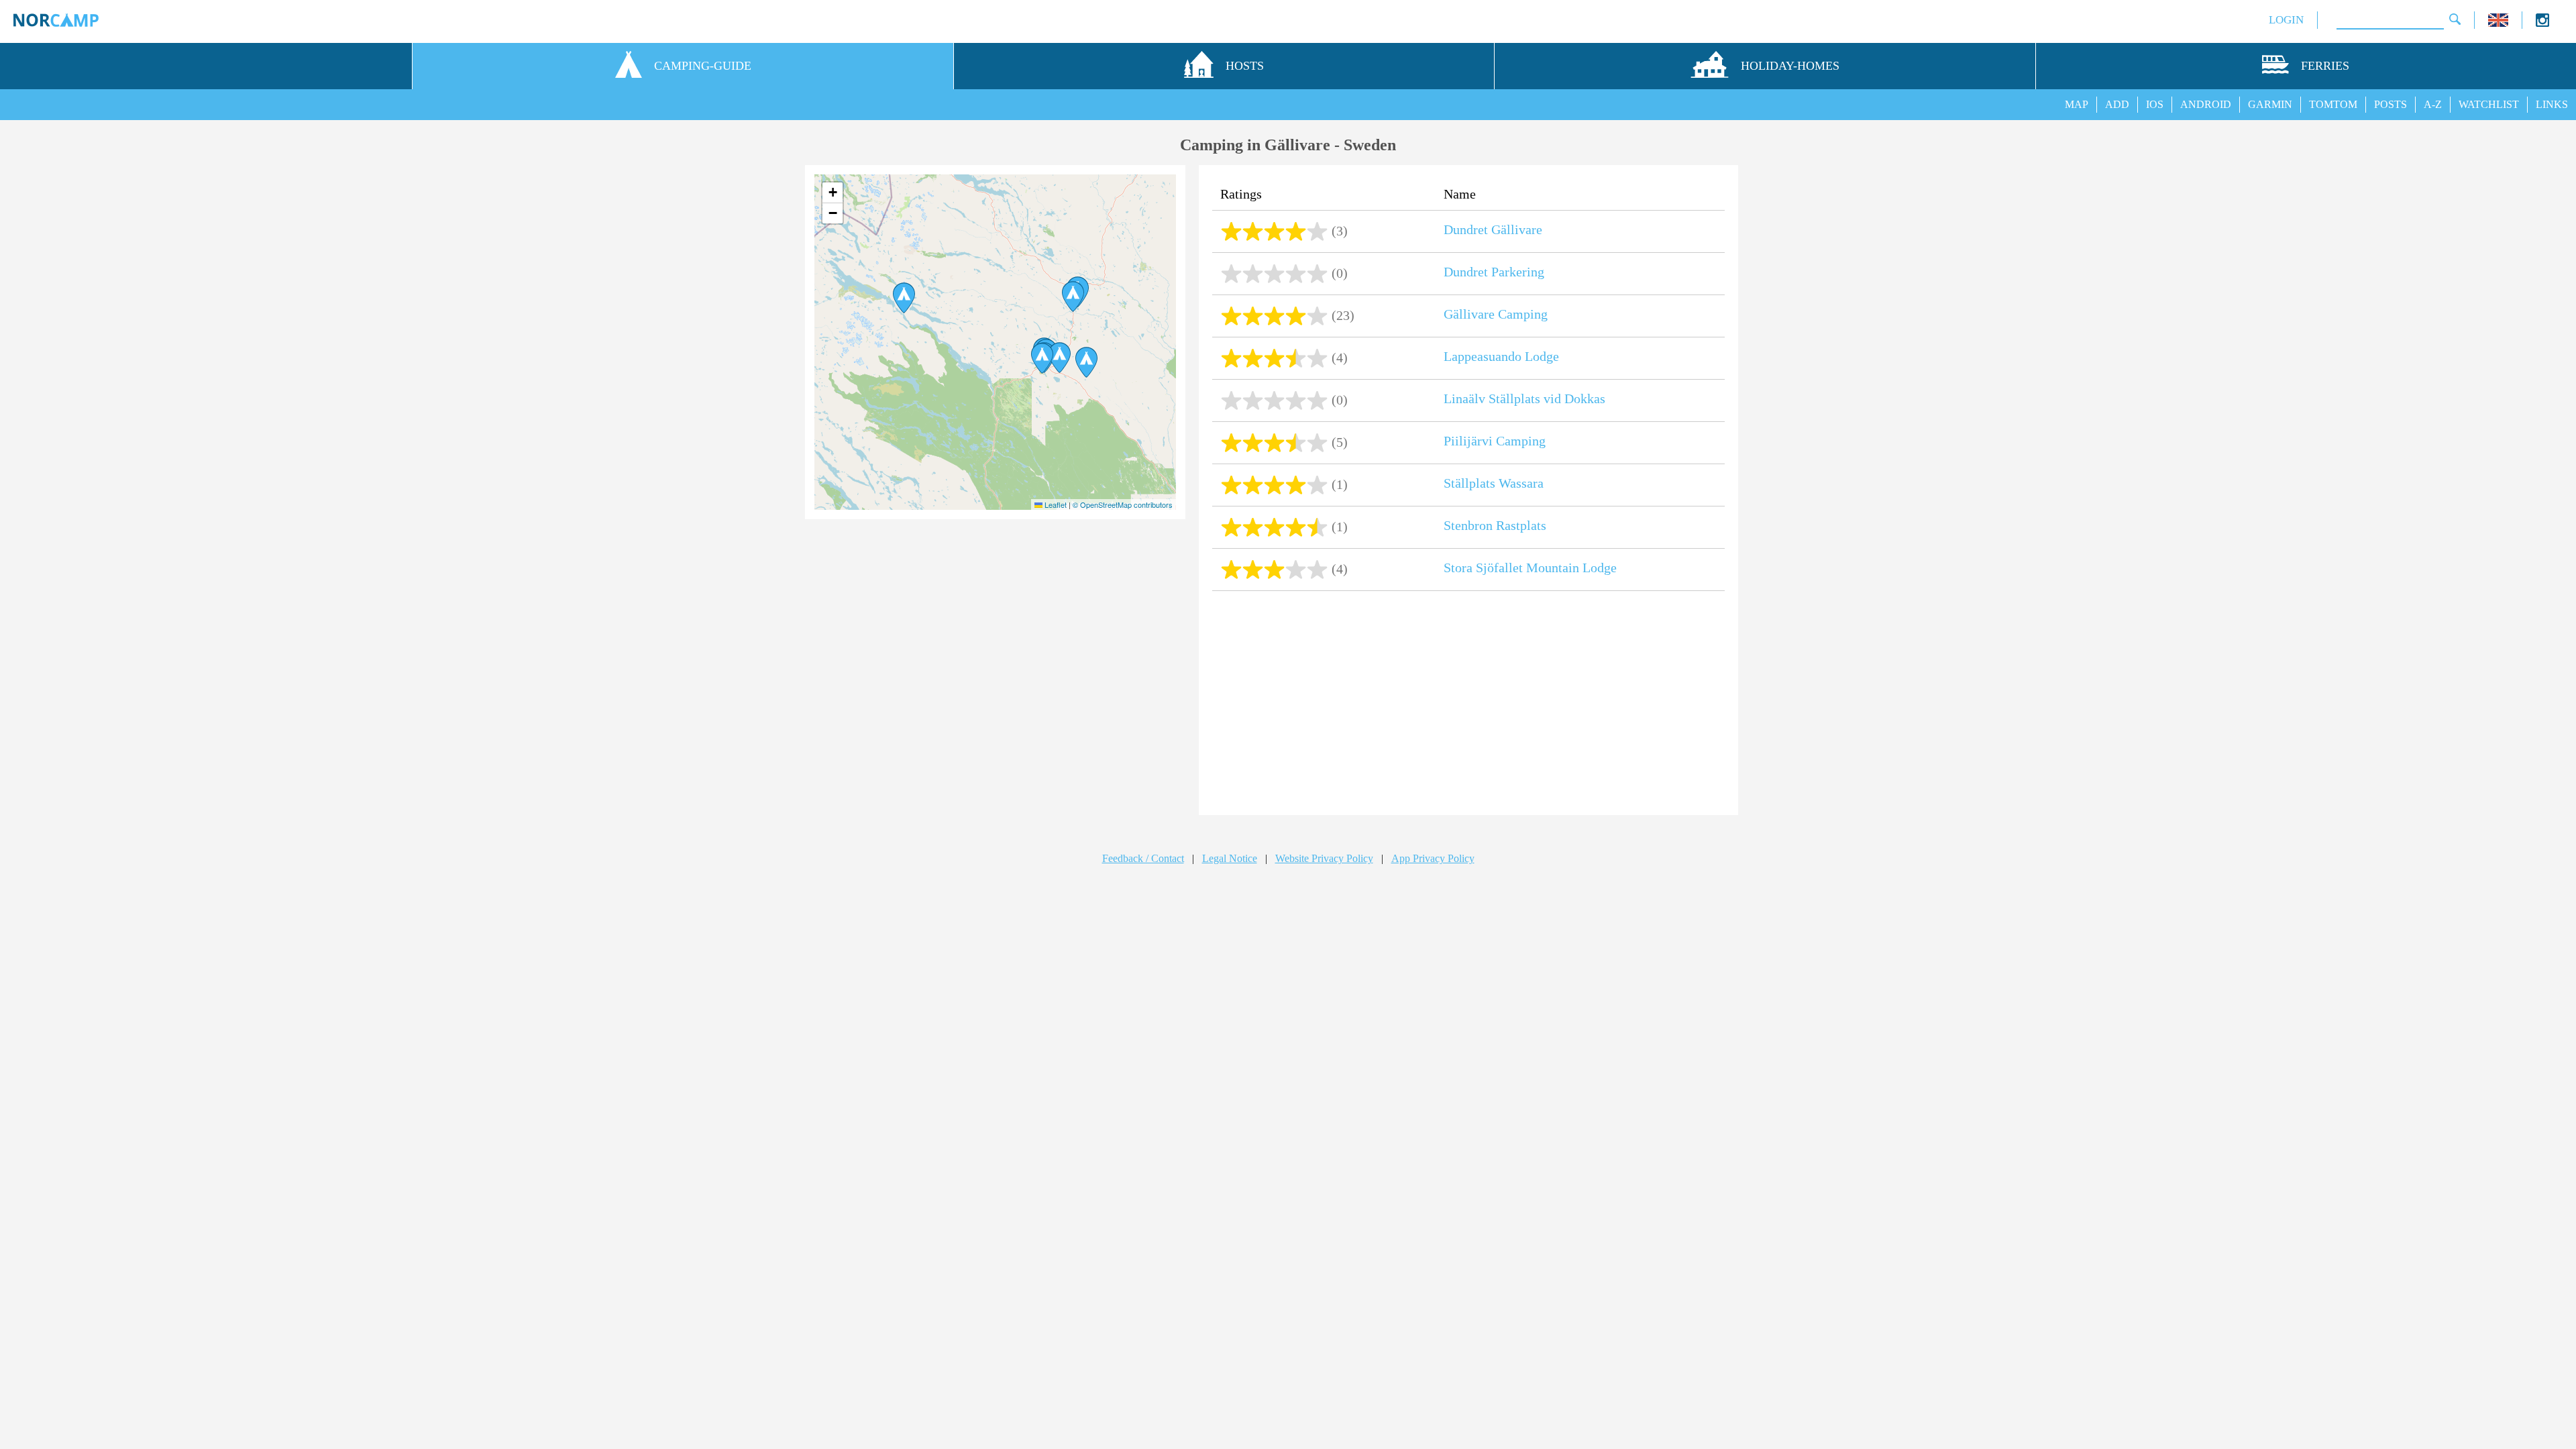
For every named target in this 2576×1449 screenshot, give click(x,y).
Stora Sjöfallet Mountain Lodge (1530, 568)
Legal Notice (1230, 858)
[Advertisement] (1468, 704)
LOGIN (2286, 20)
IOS (2155, 104)
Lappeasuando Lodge (1501, 356)
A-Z (2433, 104)
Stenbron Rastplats (1495, 525)
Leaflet (1055, 504)
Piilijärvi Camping (1495, 441)
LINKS (2552, 104)
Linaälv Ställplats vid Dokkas (1524, 398)
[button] (1042, 358)
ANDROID (2206, 104)
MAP (2077, 104)
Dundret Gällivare (1493, 229)
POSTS (2391, 104)
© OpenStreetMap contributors (1123, 504)
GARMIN (2270, 104)
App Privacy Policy (1433, 858)
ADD (2117, 104)
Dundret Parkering (1494, 272)
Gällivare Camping (1496, 314)
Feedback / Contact (1143, 858)
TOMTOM (2333, 104)
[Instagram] (2542, 23)
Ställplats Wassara (1494, 483)
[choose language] (2498, 23)
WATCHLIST (2489, 104)
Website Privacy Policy (1324, 858)
